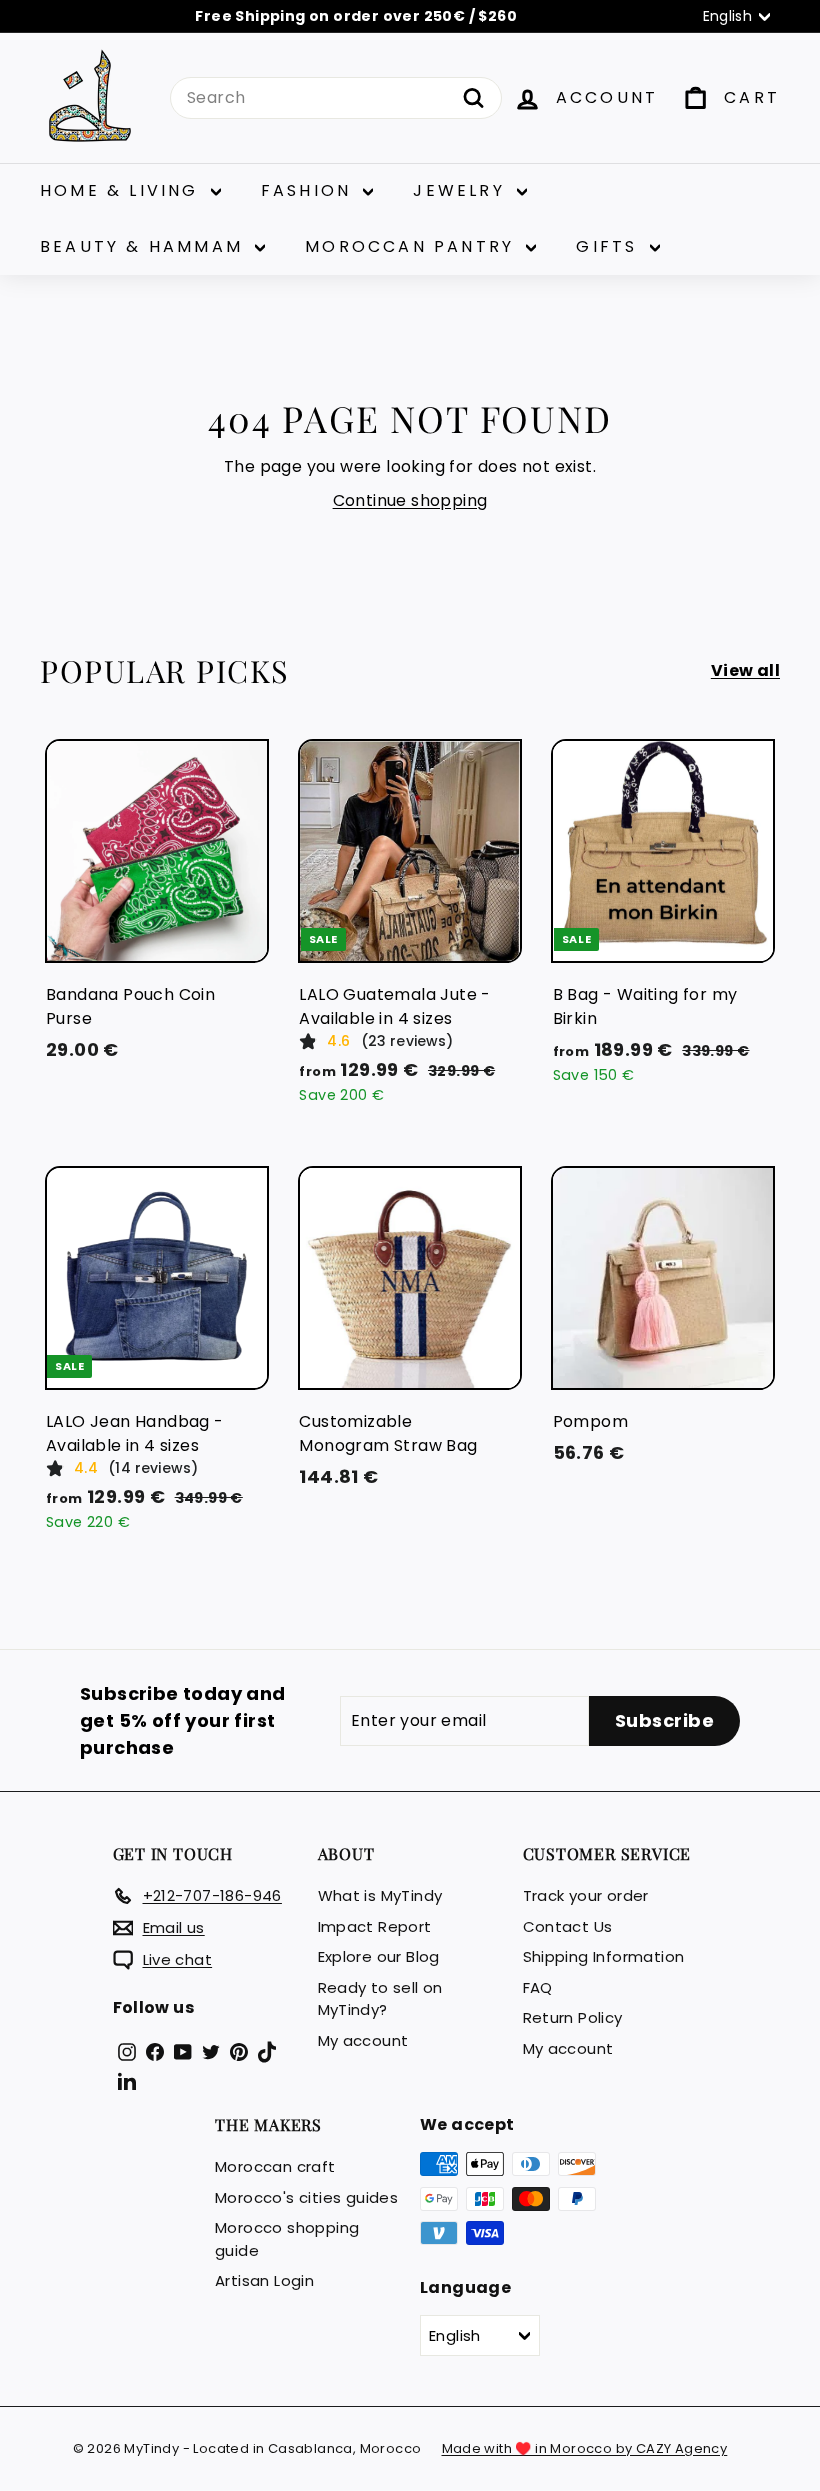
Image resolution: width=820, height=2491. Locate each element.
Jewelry (462, 190)
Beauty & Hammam (145, 246)
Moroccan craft (275, 2166)
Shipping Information (604, 1956)
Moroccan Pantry (413, 246)
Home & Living (123, 190)
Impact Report (375, 1926)
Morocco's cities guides (306, 2197)
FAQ (538, 1987)
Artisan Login (264, 2280)
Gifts (610, 246)
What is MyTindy (380, 1895)
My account (363, 2040)
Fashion (310, 190)
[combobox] (336, 98)
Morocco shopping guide (287, 2239)
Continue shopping (410, 500)
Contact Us (568, 1926)
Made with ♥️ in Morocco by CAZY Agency (585, 2448)
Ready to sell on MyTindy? (380, 1999)
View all (745, 670)
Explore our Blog (379, 1956)
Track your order (586, 1895)
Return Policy (573, 2017)
